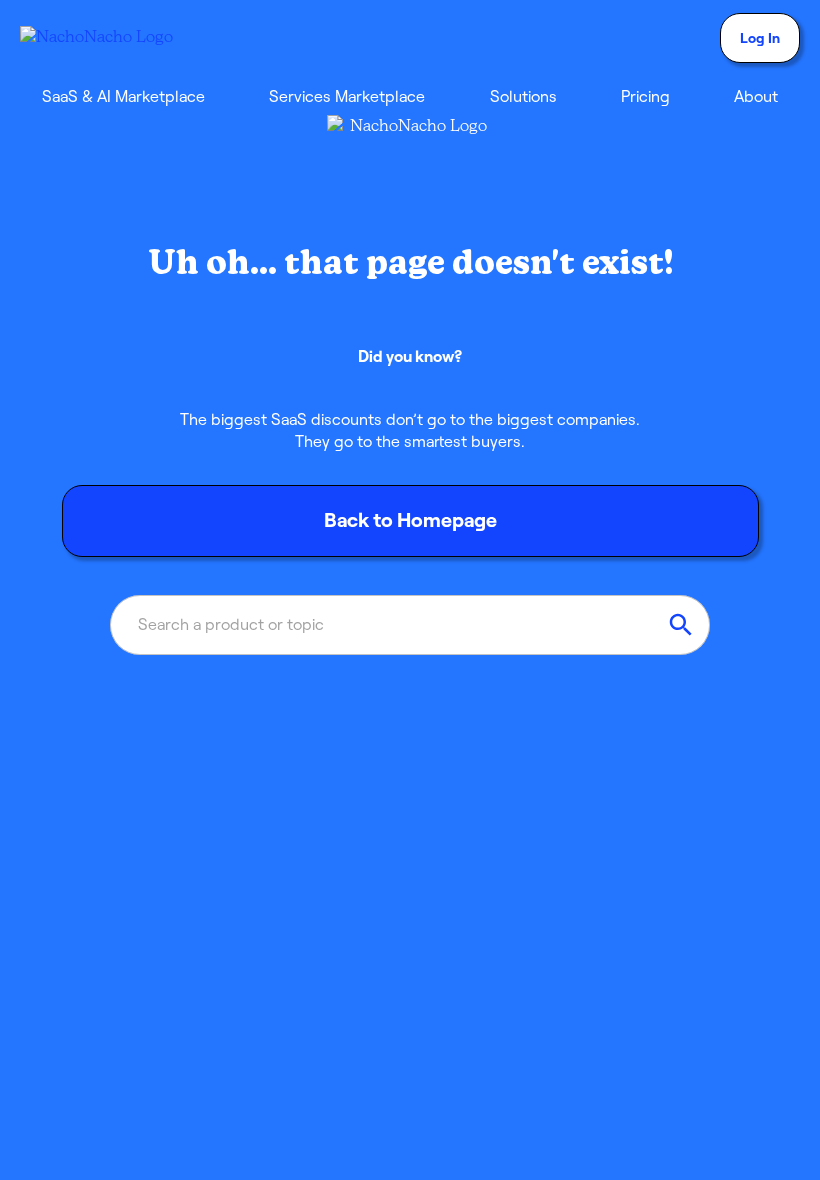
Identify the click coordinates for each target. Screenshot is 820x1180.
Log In (760, 38)
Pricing (645, 96)
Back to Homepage (410, 520)
